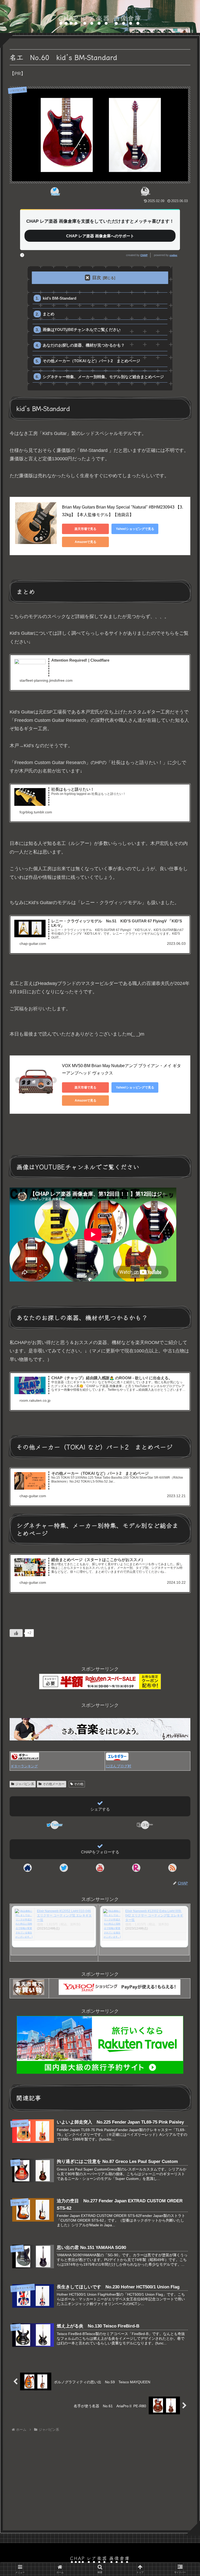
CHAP (144, 255)
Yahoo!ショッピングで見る (135, 529)
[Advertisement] (100, 2478)
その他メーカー (54, 1784)
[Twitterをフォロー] (64, 1868)
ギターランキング (24, 1766)
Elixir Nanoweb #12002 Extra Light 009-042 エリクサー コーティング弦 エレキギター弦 (154, 1915)
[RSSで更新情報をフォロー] (172, 1868)
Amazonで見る (86, 542)
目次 (97, 278)
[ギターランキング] (25, 1759)
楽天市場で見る (85, 529)
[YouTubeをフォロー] (100, 1868)
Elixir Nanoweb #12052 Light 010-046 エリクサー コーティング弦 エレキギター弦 (64, 1915)
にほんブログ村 (118, 1766)
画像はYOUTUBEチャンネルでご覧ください (82, 329)
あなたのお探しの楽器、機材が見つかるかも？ (84, 345)
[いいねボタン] (16, 1633)
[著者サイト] (28, 1868)
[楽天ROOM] (136, 1868)
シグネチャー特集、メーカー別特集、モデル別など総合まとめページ (103, 377)
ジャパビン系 (25, 1784)
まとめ (49, 314)
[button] (145, 191)
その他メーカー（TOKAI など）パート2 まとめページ (91, 361)
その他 (79, 1784)
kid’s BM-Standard (60, 298)
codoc (173, 255)
